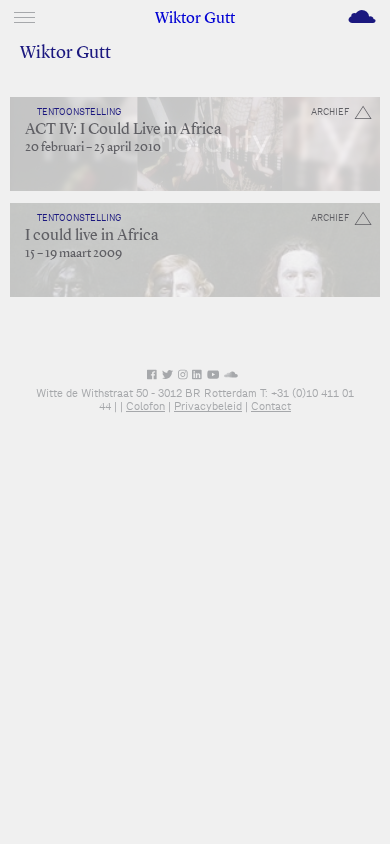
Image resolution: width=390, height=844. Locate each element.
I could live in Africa (92, 236)
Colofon (145, 406)
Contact (271, 406)
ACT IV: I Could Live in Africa (123, 130)
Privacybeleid (208, 406)
